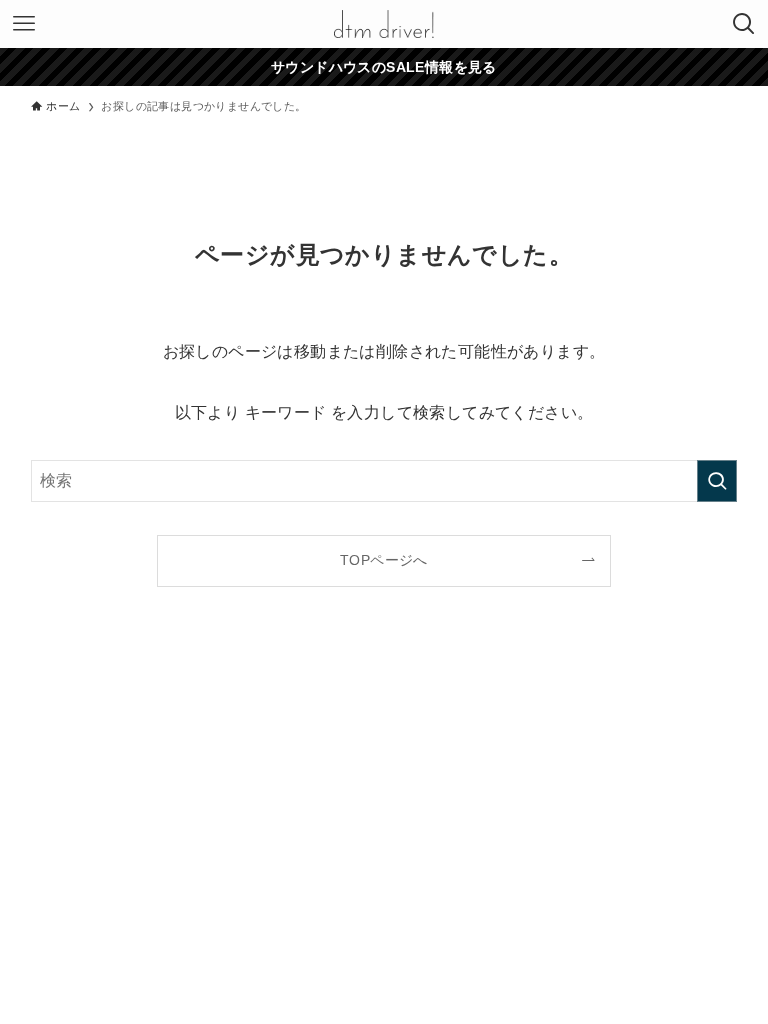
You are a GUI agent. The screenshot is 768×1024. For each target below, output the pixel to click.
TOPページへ (384, 560)
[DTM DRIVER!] (384, 24)
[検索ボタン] (744, 24)
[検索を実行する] (717, 481)
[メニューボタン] (24, 24)
